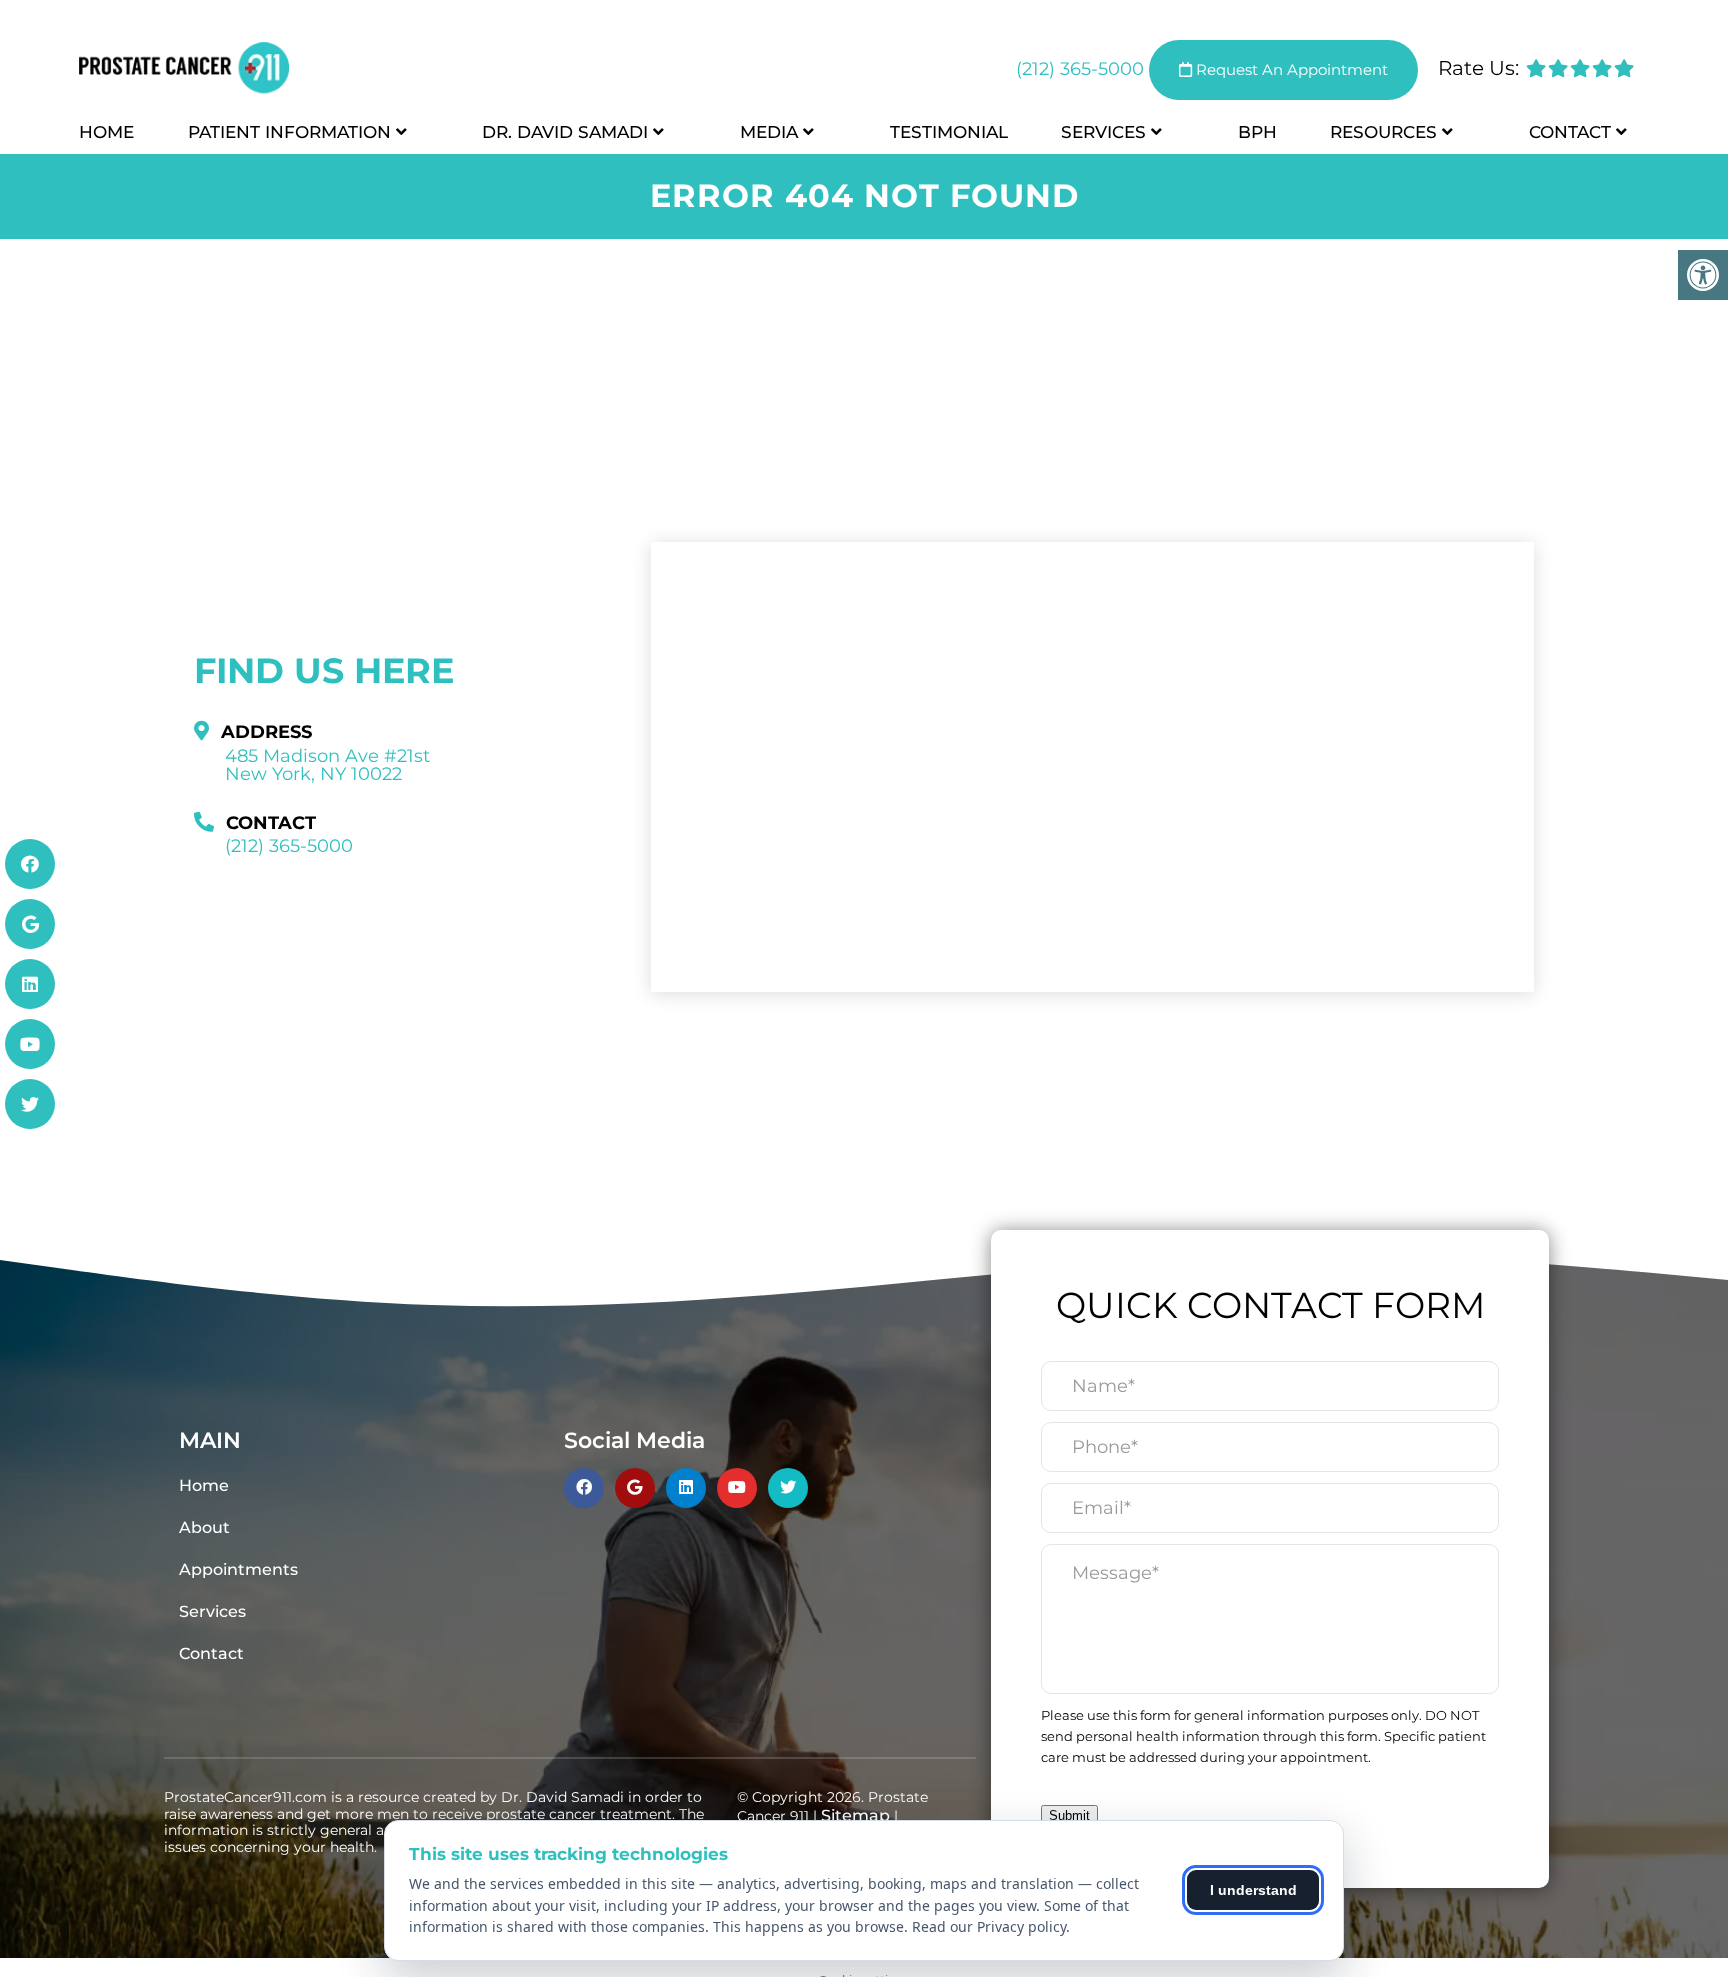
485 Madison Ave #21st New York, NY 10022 (327, 765)
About (204, 1527)
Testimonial (949, 132)
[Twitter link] (30, 1104)
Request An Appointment (1290, 69)
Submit (1069, 1815)
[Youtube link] (30, 1044)
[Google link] (30, 924)
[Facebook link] (30, 864)
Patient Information (289, 132)
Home (106, 132)
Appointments (238, 1569)
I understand (1253, 1890)
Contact (1570, 132)
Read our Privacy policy (989, 1926)
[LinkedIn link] (30, 984)
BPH (1257, 132)
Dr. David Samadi (565, 132)
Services (1103, 132)
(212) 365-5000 (1080, 69)
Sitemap (855, 1815)
